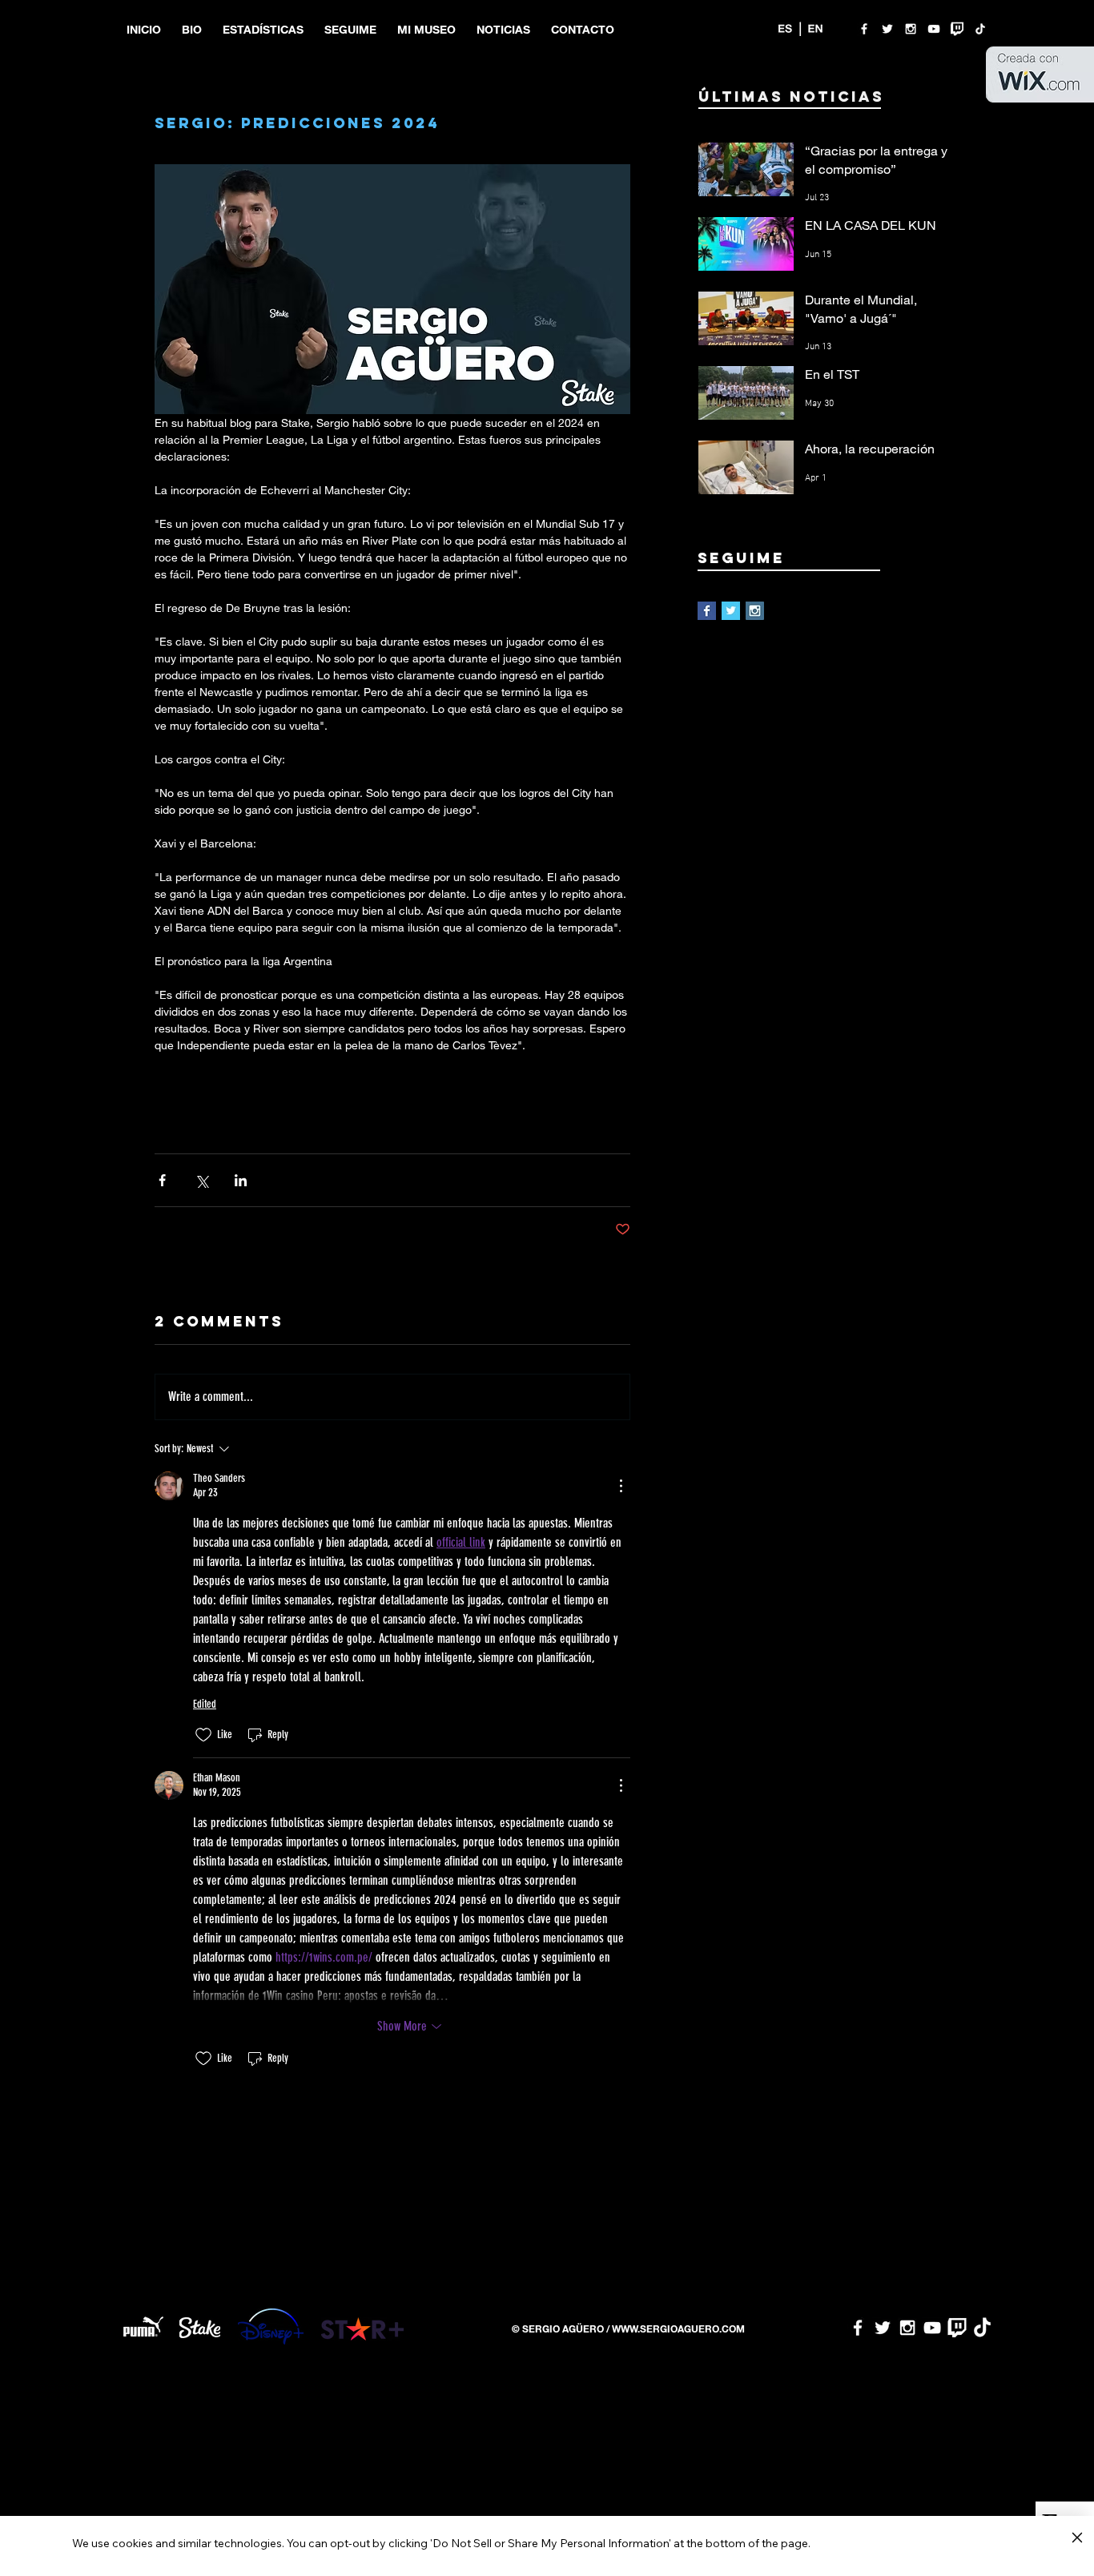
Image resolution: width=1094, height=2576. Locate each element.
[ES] (785, 29)
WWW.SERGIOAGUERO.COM (678, 2328)
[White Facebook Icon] (864, 29)
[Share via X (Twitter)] (201, 1180)
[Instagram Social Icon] (755, 611)
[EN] (815, 29)
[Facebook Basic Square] (707, 611)
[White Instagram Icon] (911, 29)
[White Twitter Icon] (887, 29)
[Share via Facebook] (162, 1180)
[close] (1077, 2538)
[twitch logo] (957, 29)
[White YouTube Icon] (934, 29)
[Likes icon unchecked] (203, 1735)
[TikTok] (980, 29)
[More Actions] (621, 1486)
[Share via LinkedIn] (241, 1180)
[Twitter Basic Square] (731, 611)
